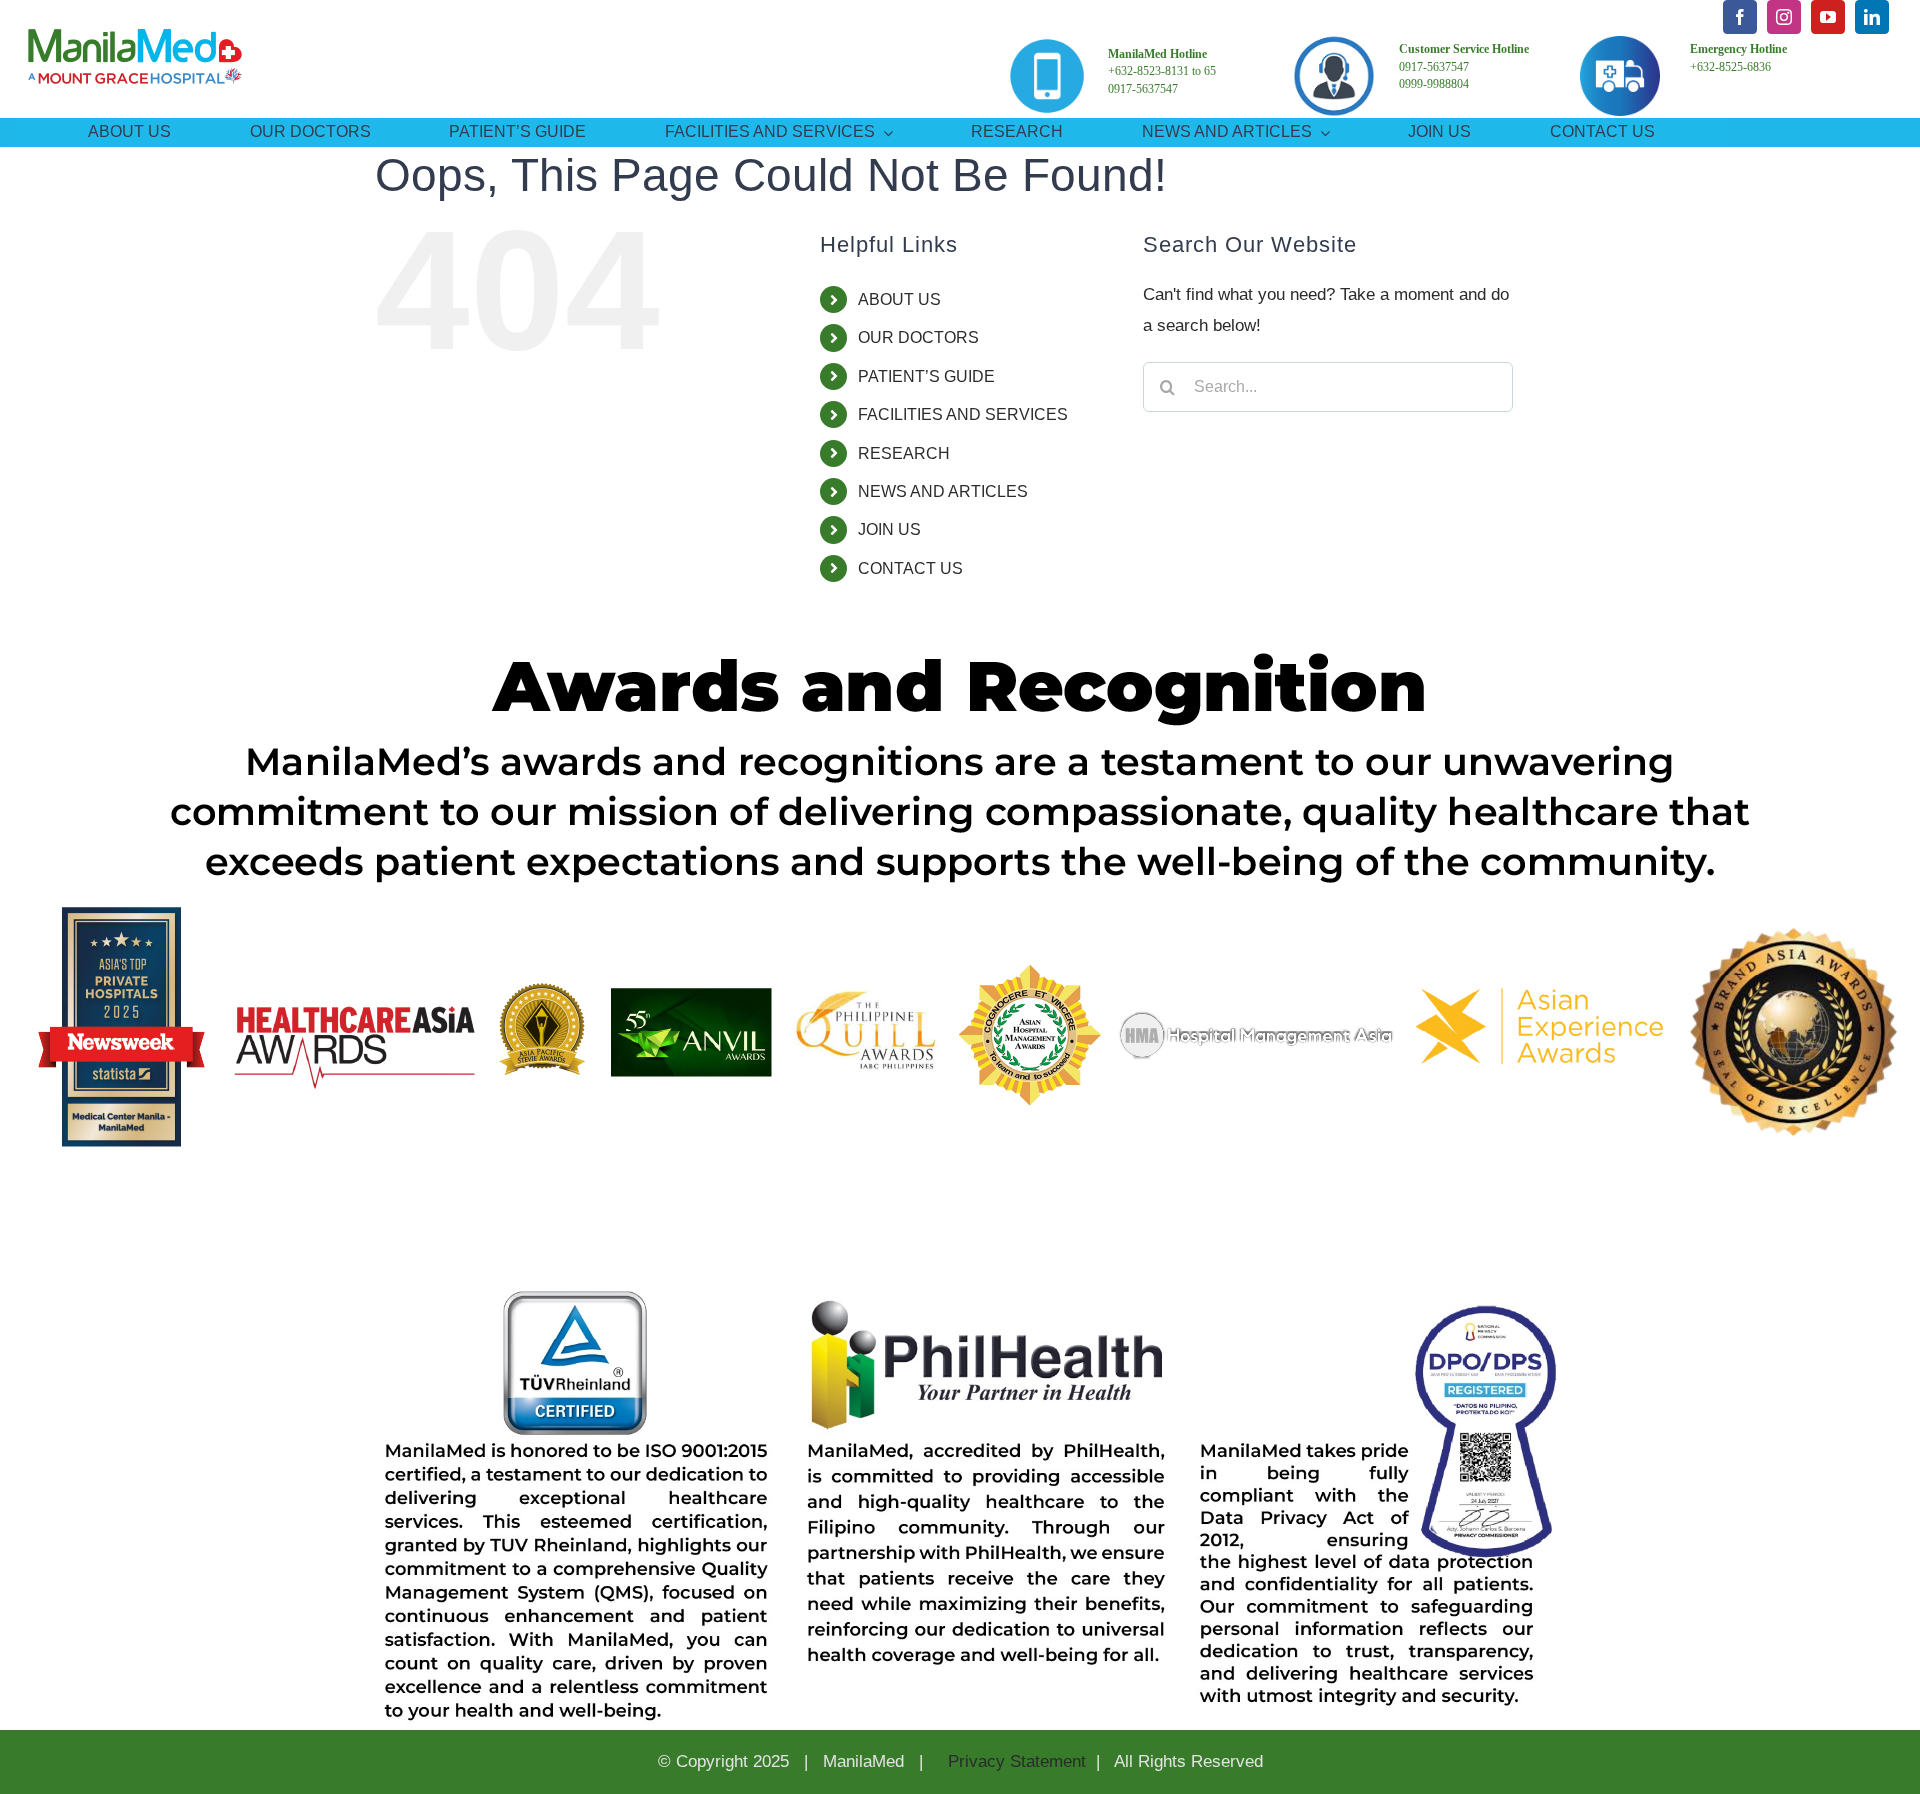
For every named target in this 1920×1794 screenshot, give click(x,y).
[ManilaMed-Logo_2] (135, 15)
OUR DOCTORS (918, 337)
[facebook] (1740, 17)
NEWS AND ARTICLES (943, 491)
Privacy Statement (1014, 1761)
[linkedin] (1872, 17)
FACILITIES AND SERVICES (963, 414)
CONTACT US (910, 568)
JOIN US (889, 529)
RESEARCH (904, 453)
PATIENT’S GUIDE (926, 376)
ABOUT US (899, 299)
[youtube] (1828, 17)
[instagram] (1784, 17)
